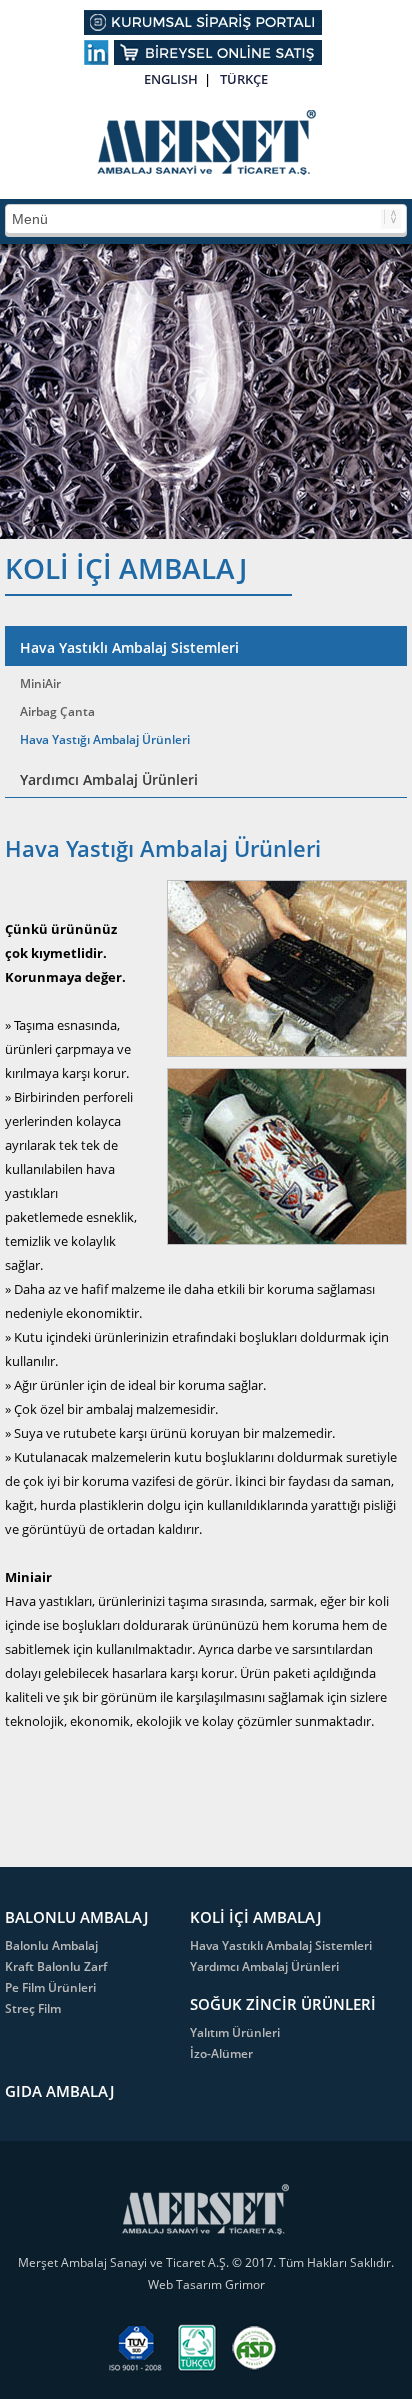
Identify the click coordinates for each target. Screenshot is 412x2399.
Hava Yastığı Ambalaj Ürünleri (105, 739)
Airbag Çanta (57, 711)
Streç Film (33, 2008)
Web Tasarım (186, 2284)
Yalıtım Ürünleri (235, 2032)
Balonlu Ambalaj (51, 1945)
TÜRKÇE (244, 79)
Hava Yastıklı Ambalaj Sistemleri (129, 647)
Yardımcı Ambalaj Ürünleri (109, 779)
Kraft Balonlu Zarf (56, 1966)
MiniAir (40, 683)
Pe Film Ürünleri (50, 1987)
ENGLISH (171, 79)
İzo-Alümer (221, 2053)
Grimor (245, 2284)
